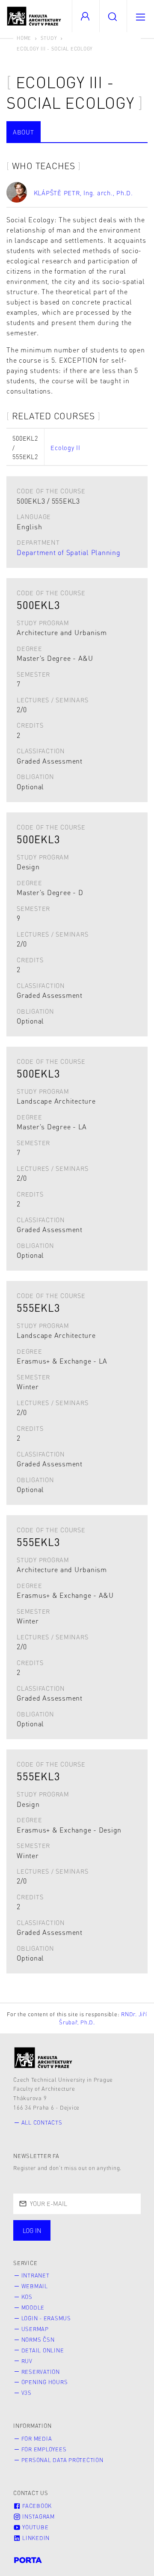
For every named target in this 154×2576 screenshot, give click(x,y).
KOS (27, 2297)
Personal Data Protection (62, 2460)
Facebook (36, 2506)
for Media (37, 2439)
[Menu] (140, 16)
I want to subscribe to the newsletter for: (60, 2231)
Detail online (43, 2350)
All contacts (42, 2122)
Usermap (35, 2329)
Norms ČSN (38, 2340)
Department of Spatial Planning (69, 552)
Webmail (35, 2286)
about (24, 132)
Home (24, 38)
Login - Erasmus (46, 2318)
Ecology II (65, 448)
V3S (27, 2393)
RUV (27, 2361)
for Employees (44, 2449)
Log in (32, 2230)
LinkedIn (35, 2538)
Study (49, 38)
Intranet (36, 2275)
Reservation (41, 2372)
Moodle (33, 2307)
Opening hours (45, 2382)
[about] (43, 2058)
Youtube (34, 2527)
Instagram (38, 2516)
